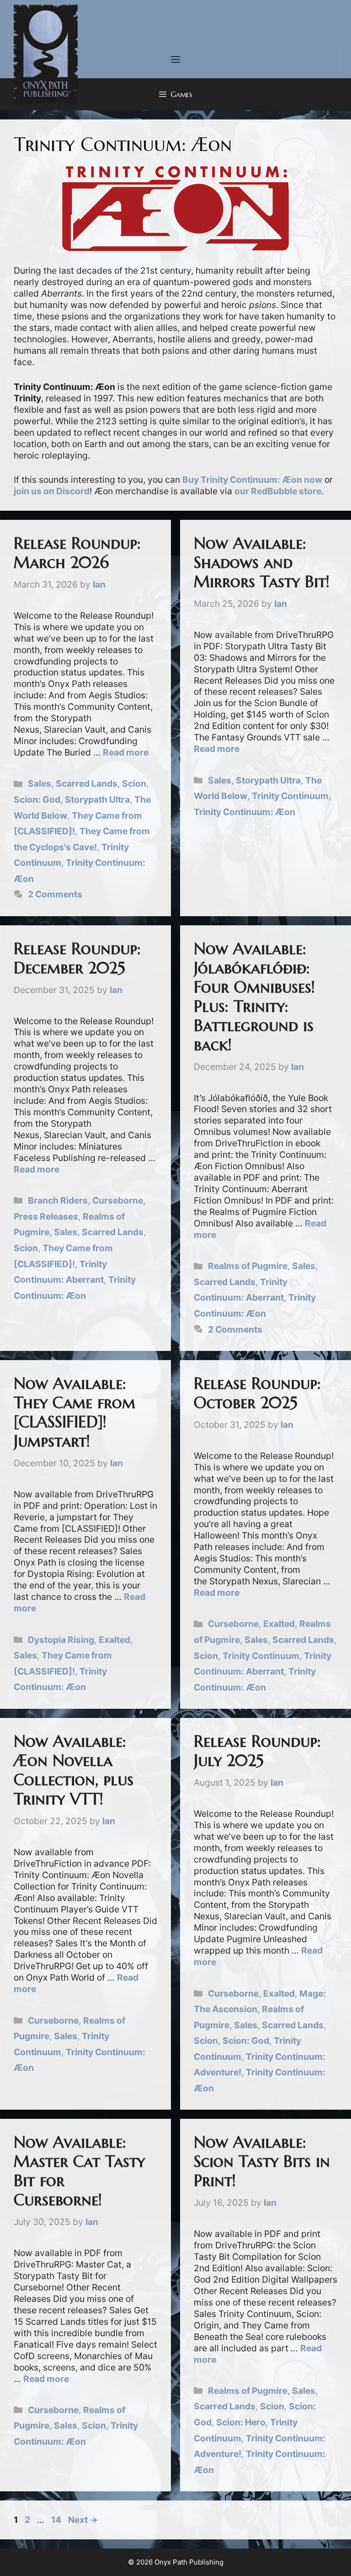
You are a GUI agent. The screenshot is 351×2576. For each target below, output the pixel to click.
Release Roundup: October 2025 (257, 1393)
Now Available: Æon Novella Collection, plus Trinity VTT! (74, 1770)
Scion (134, 783)
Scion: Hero (241, 2422)
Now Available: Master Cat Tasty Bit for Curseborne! (79, 2171)
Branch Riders (58, 1200)
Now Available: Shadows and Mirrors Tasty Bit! (262, 562)
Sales (40, 783)
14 (57, 2520)
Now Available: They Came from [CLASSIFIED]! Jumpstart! (74, 1412)
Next (83, 2520)
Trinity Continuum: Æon (245, 812)
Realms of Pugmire (248, 1266)
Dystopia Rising (61, 1640)
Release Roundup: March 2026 (77, 553)
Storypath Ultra (97, 799)
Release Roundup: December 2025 (77, 958)
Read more (126, 752)
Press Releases (46, 1216)
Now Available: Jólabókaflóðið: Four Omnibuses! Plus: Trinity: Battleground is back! (254, 997)
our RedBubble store (278, 491)
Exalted (114, 1640)
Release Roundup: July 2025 (257, 1751)
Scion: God (37, 799)
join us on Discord (52, 491)
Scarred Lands (87, 783)
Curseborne (118, 1200)
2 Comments (55, 894)
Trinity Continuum (290, 796)
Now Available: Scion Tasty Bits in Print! (262, 2161)
